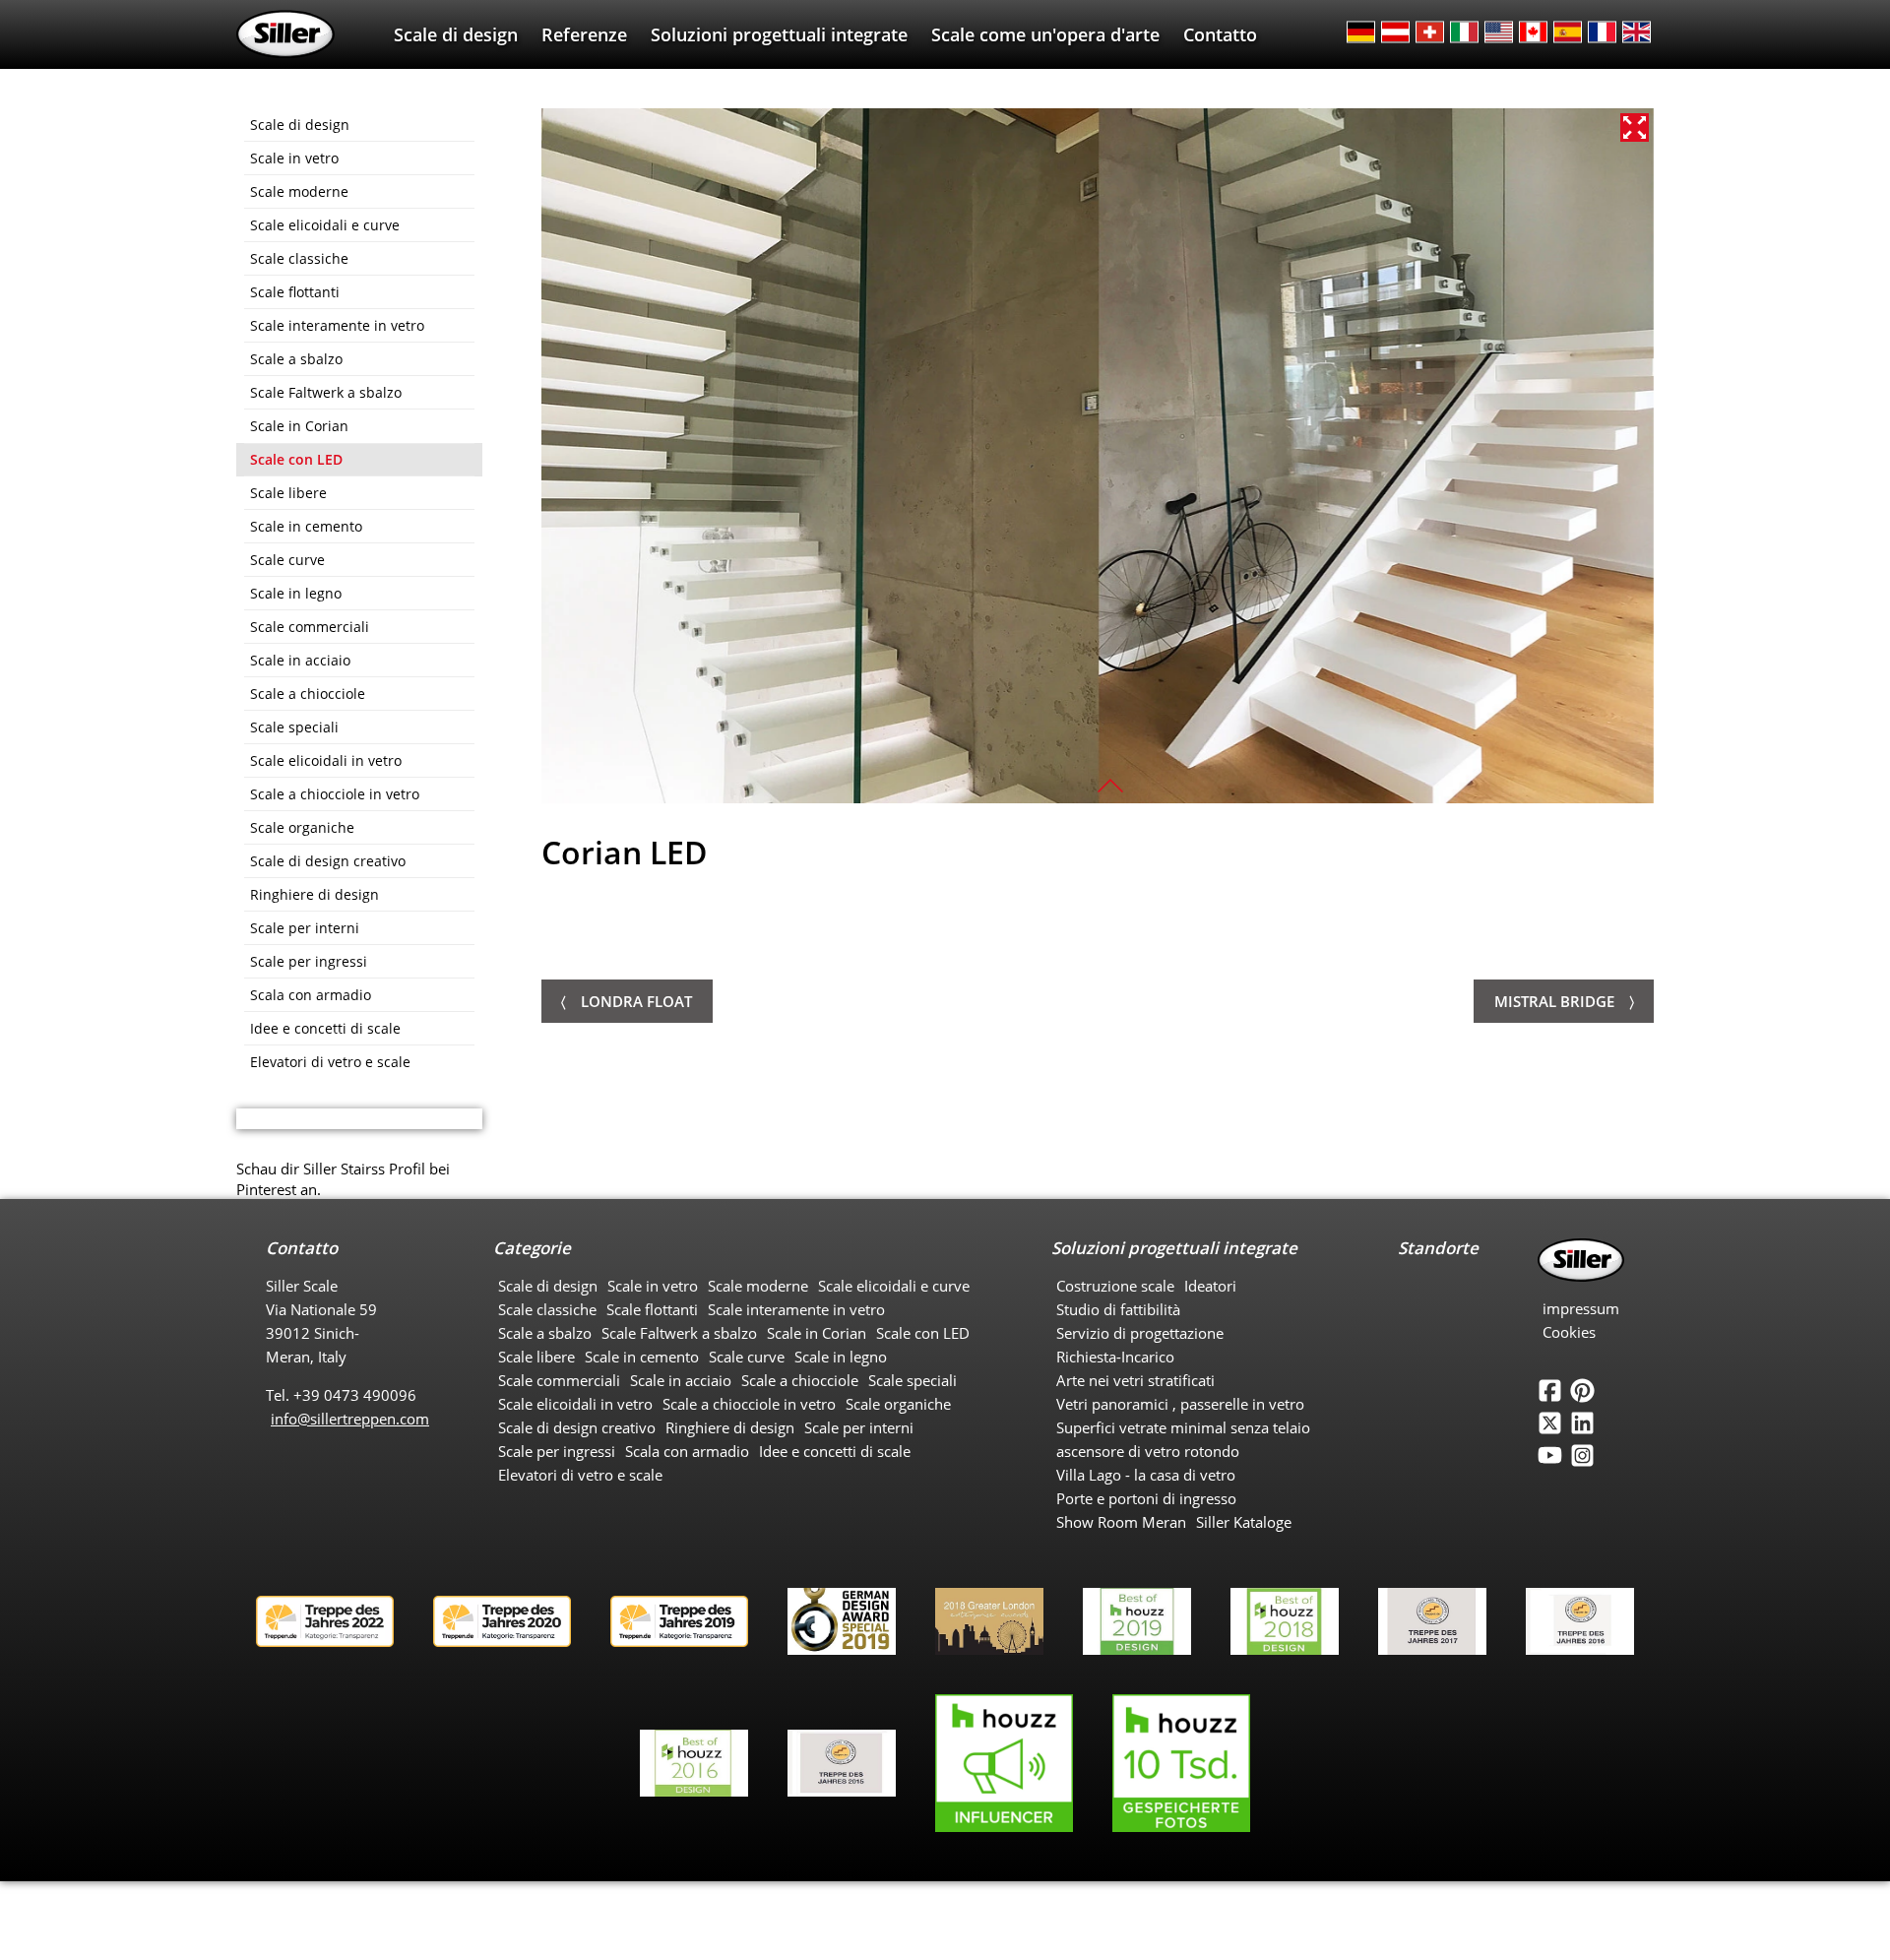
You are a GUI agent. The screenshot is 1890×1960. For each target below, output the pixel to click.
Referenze (584, 34)
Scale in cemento (306, 526)
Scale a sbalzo (296, 359)
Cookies (1569, 1332)
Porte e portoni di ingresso (1146, 1498)
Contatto (1220, 34)
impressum (1581, 1308)
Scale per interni (305, 928)
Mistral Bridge (1554, 1001)
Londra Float (636, 1001)
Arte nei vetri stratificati (1135, 1380)
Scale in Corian (299, 426)
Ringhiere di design (315, 894)
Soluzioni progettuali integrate (779, 34)
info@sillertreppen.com (350, 1419)
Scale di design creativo (328, 861)
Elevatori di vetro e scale (330, 1062)
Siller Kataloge (1244, 1522)
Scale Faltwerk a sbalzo (326, 392)
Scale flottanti (295, 292)
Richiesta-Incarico (1115, 1357)
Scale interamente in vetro (337, 325)
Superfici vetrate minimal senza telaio (1183, 1427)
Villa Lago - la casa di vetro (1146, 1475)
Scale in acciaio (300, 660)
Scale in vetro (294, 158)
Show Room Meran (1121, 1522)
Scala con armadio (311, 995)
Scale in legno (296, 593)
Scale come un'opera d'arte (1045, 34)
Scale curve (287, 560)
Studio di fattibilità (1118, 1309)
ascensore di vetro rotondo (1148, 1451)
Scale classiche (299, 258)
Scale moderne (299, 191)
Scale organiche (302, 827)
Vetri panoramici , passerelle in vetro (1180, 1404)
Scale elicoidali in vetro (326, 760)
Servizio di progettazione (1140, 1333)
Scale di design (456, 34)
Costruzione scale (1115, 1286)
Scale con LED (296, 459)
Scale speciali (294, 727)
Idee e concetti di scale (325, 1028)
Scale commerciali (310, 627)
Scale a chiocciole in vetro (335, 794)
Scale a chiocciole (308, 694)
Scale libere (288, 493)
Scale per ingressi (309, 961)
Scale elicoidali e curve (325, 225)
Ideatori (1210, 1286)
